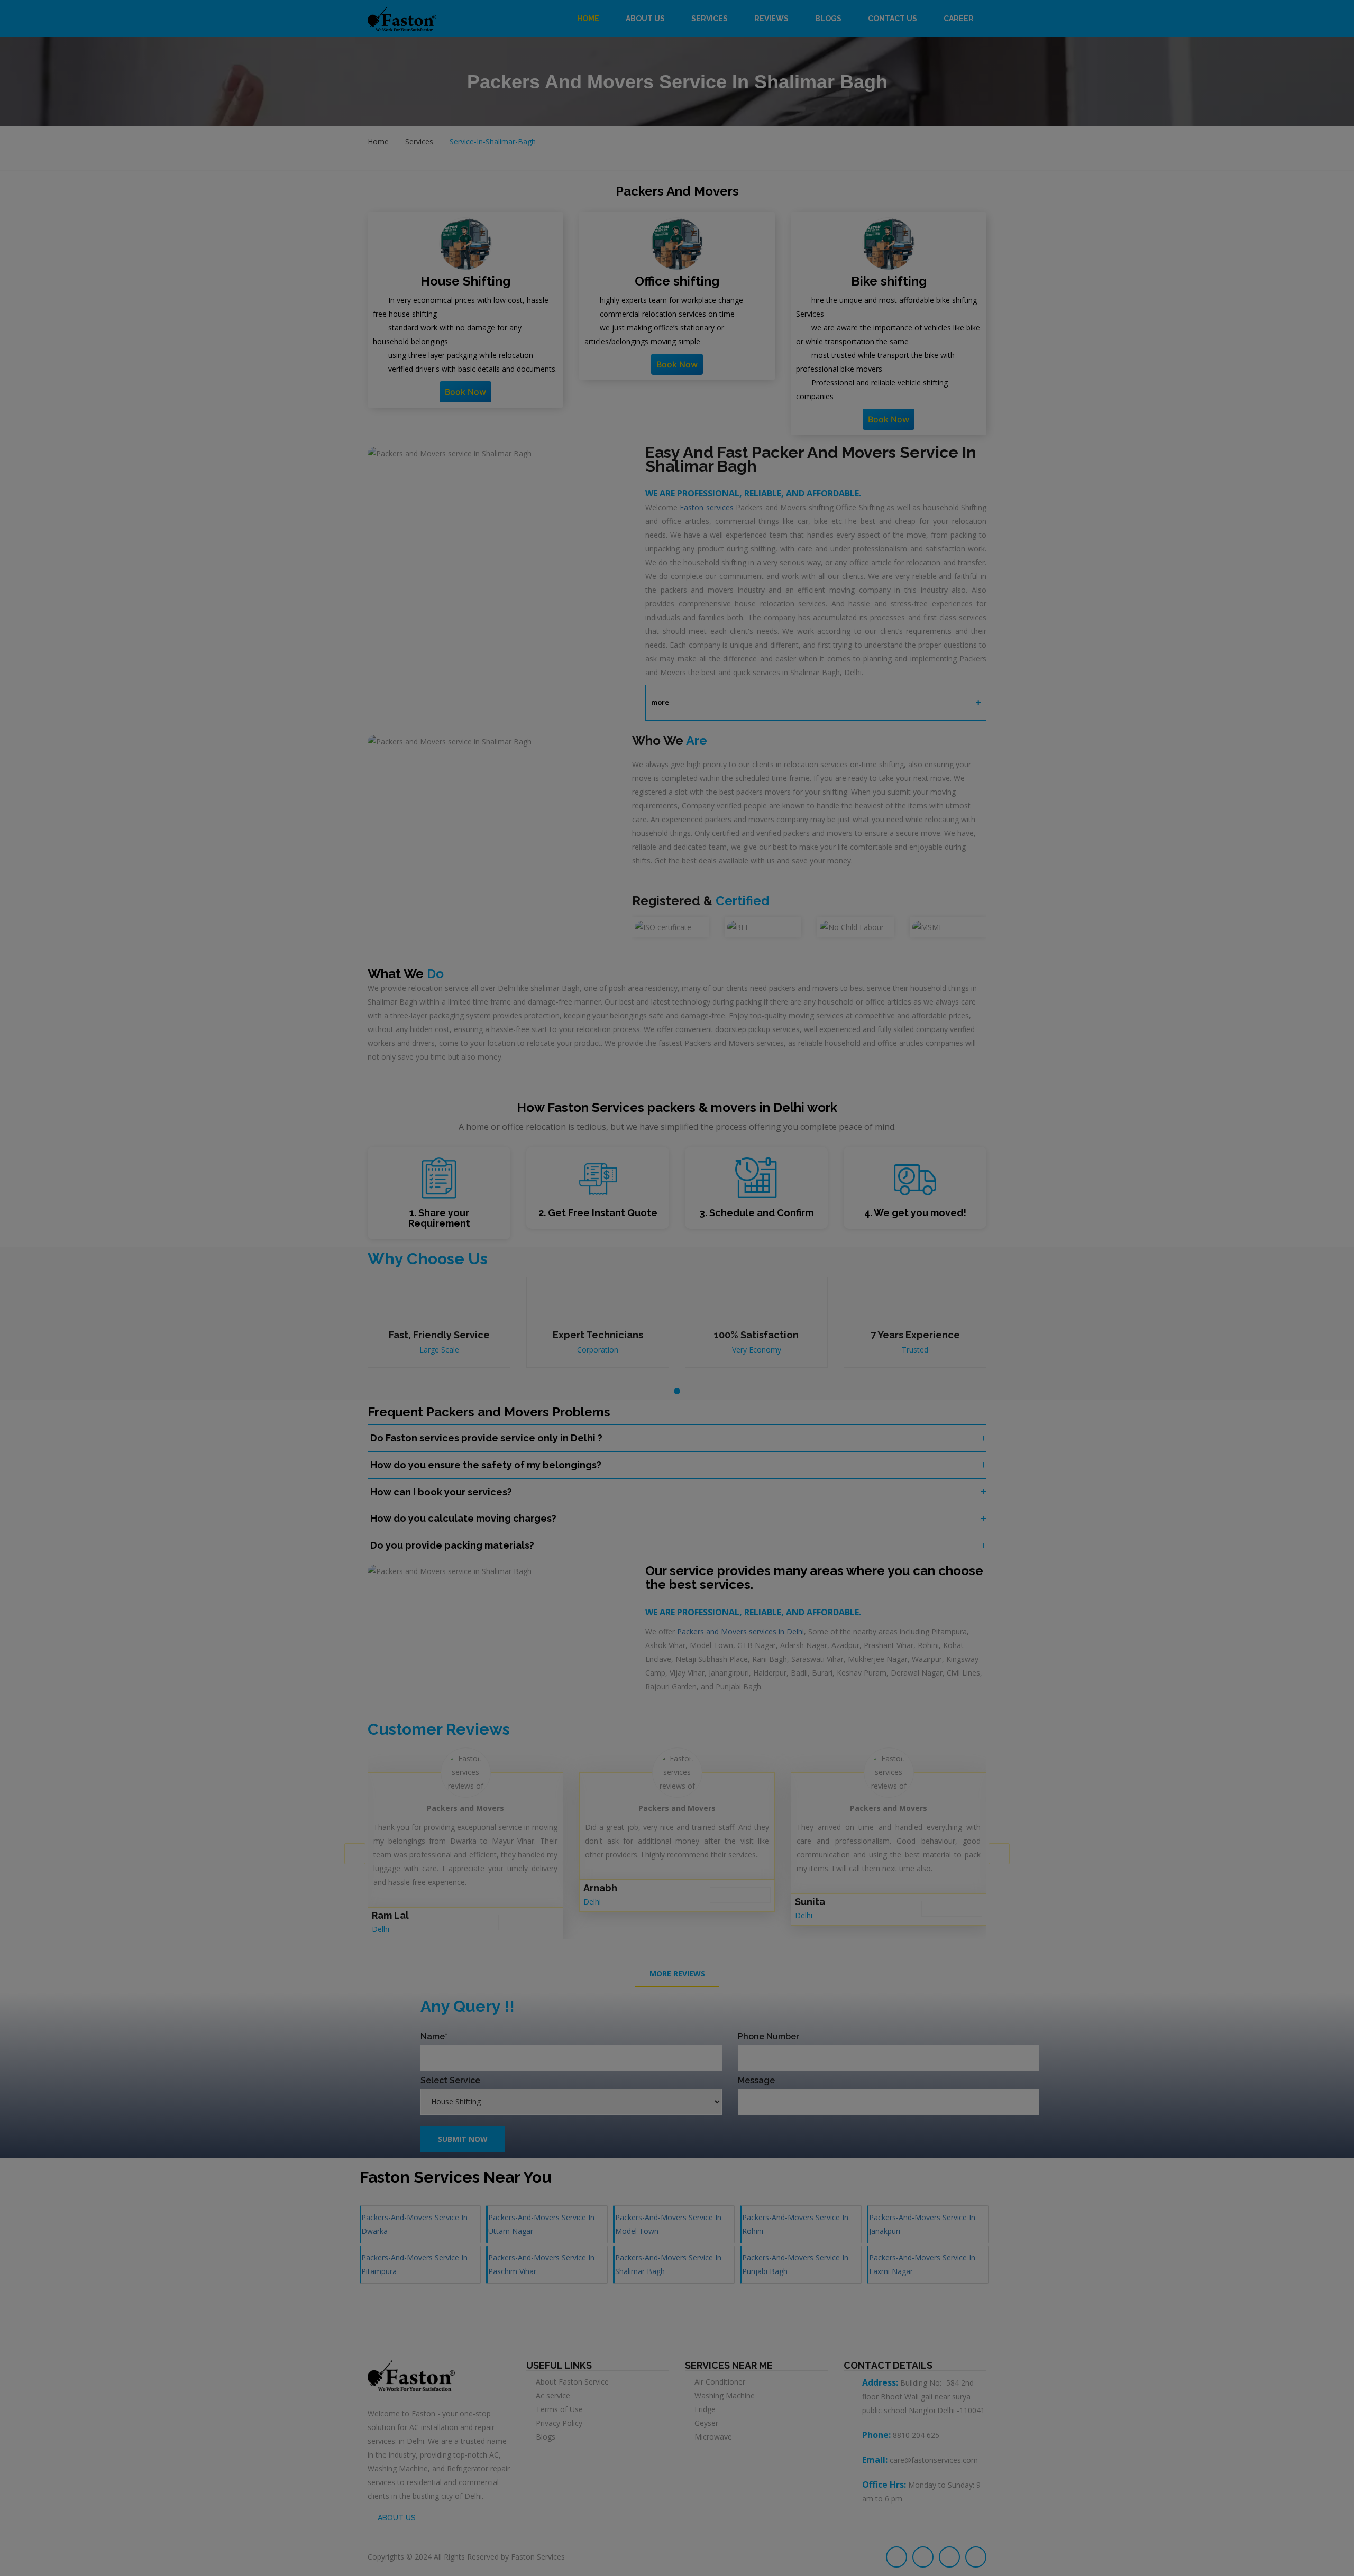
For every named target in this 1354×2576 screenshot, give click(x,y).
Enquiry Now (677, 196)
